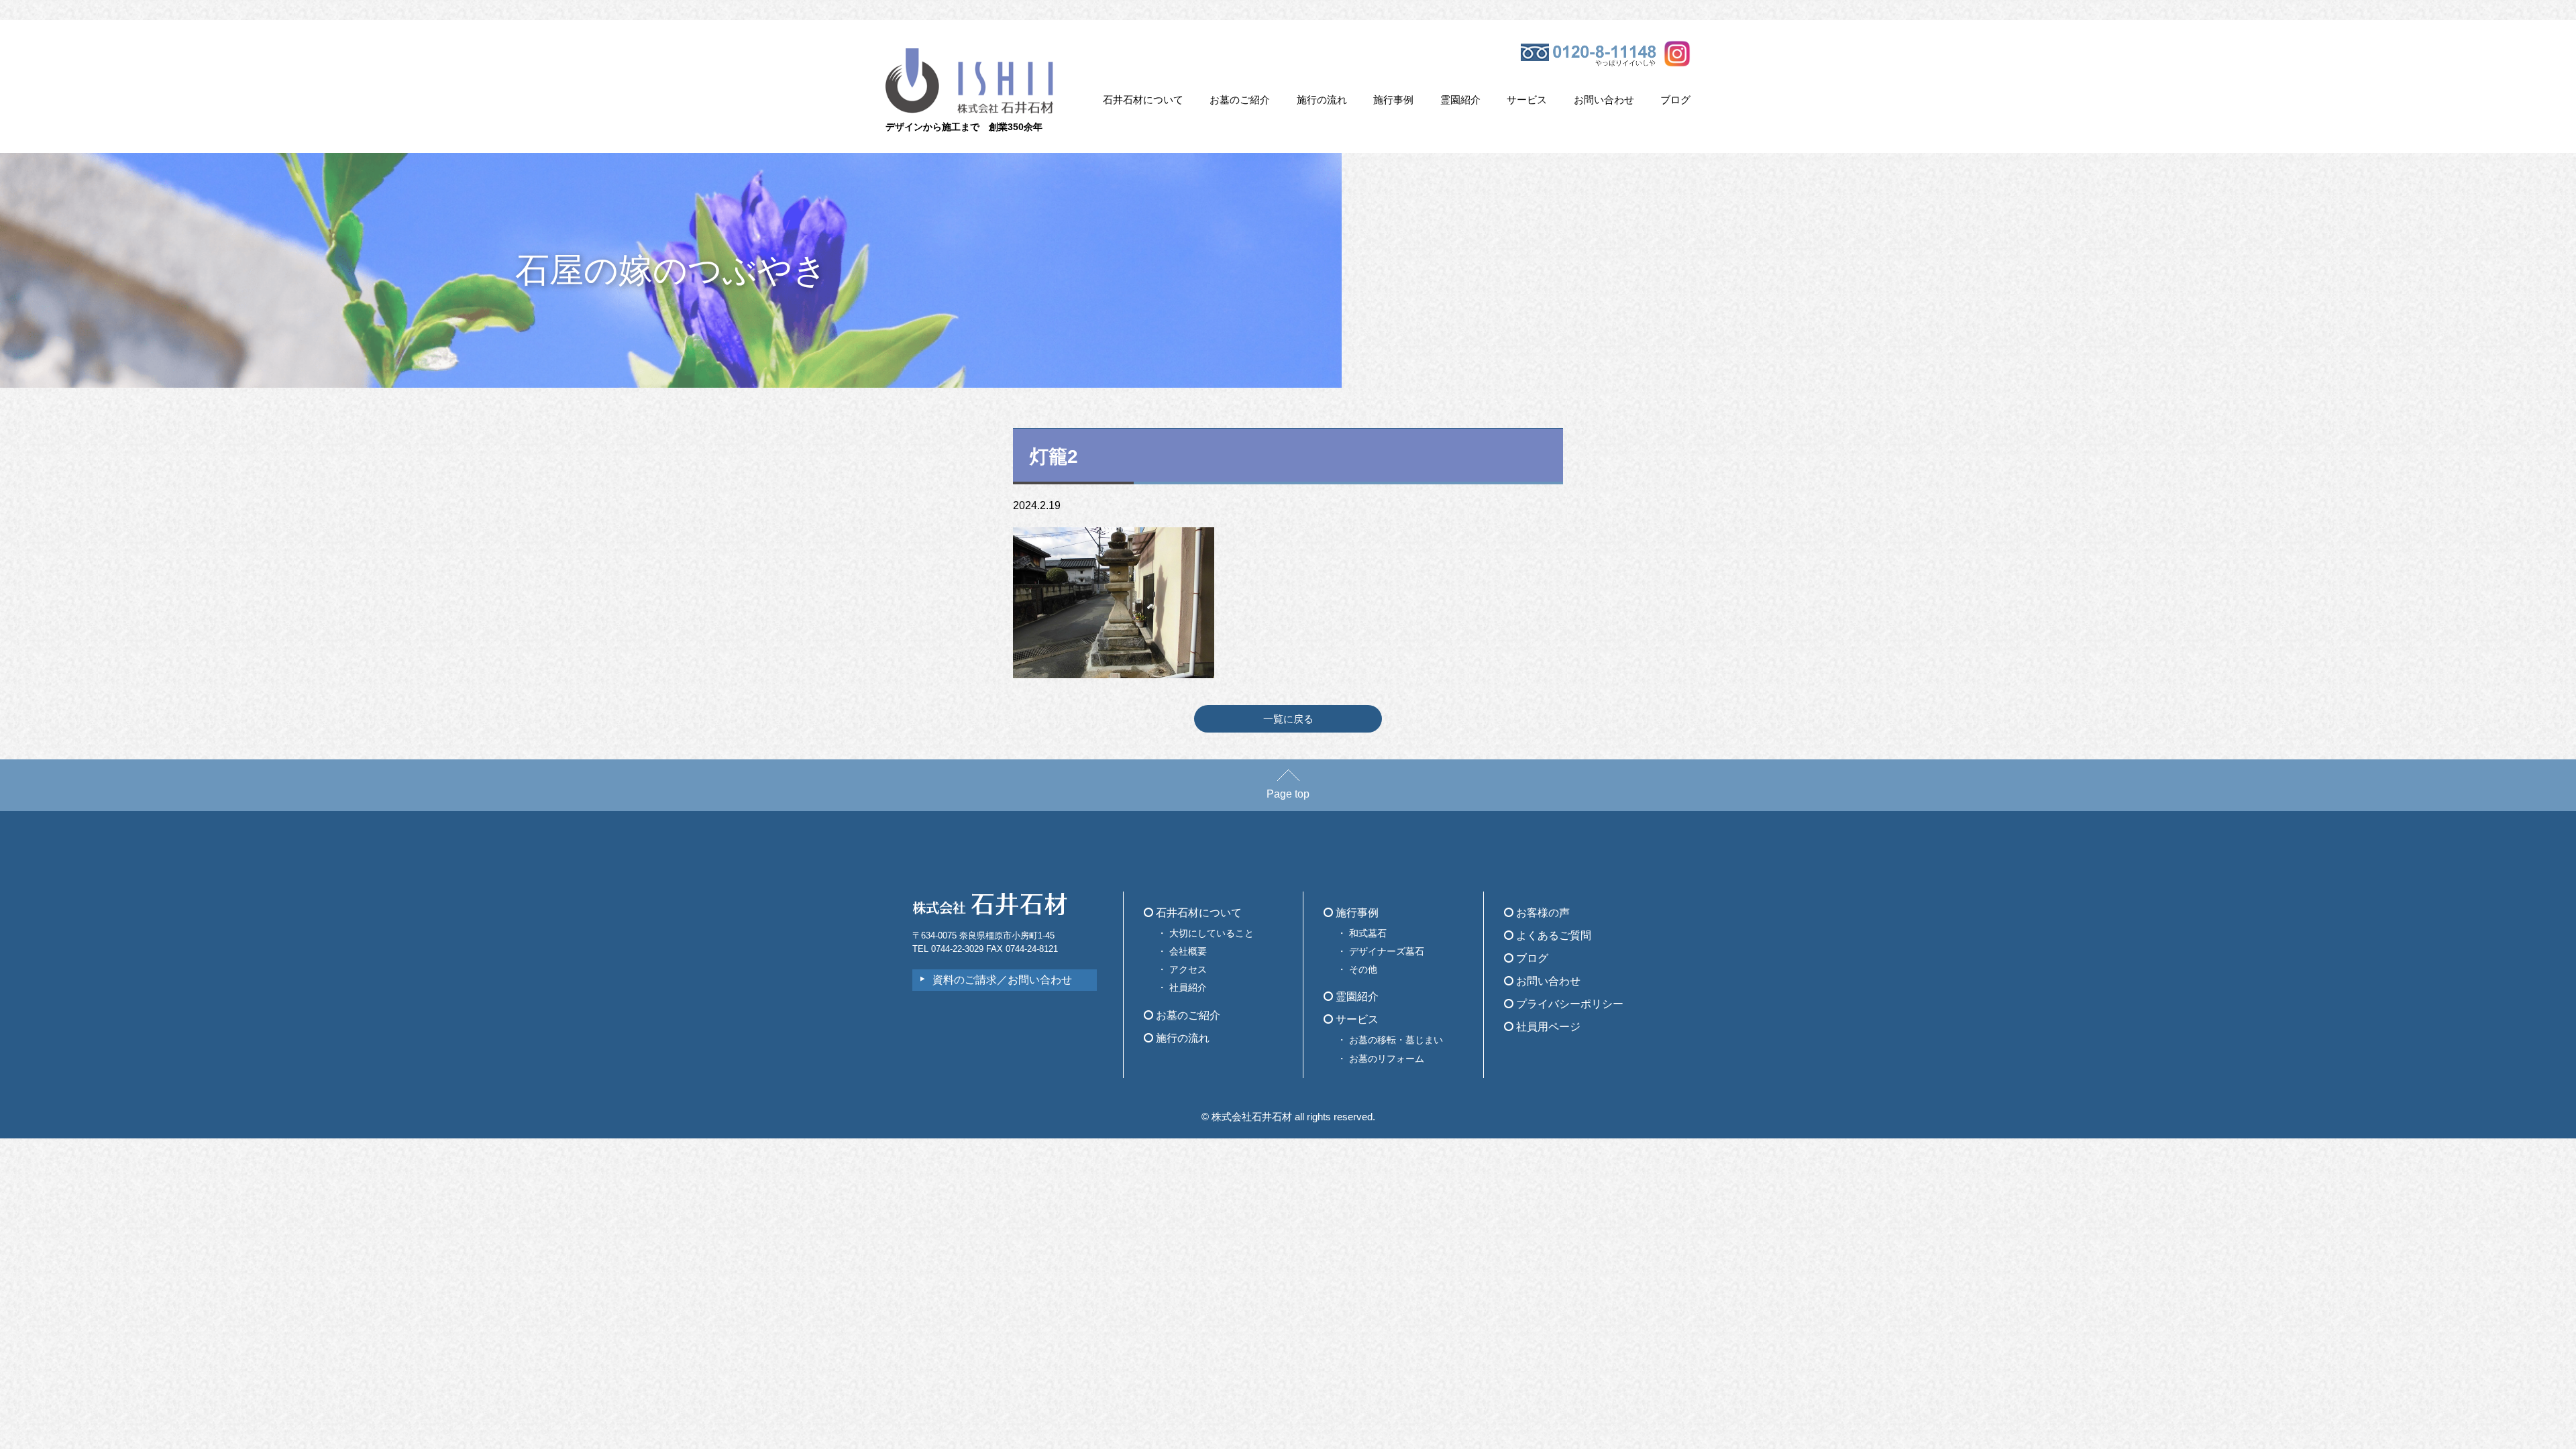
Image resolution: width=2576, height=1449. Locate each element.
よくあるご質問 (1552, 935)
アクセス (1188, 969)
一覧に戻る (1288, 719)
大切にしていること (1212, 933)
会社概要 (1188, 951)
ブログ (1675, 100)
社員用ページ (1547, 1027)
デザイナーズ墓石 (1387, 951)
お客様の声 (1542, 913)
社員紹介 (1188, 987)
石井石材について (1143, 100)
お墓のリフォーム (1387, 1059)
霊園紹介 (1460, 100)
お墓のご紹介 (1240, 100)
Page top (1288, 794)
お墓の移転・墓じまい (1396, 1040)
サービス (1527, 100)
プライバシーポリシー (1568, 1004)
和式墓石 (1368, 933)
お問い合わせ (1604, 100)
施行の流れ (1322, 100)
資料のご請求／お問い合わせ (1002, 980)
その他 (1363, 969)
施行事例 (1393, 100)
